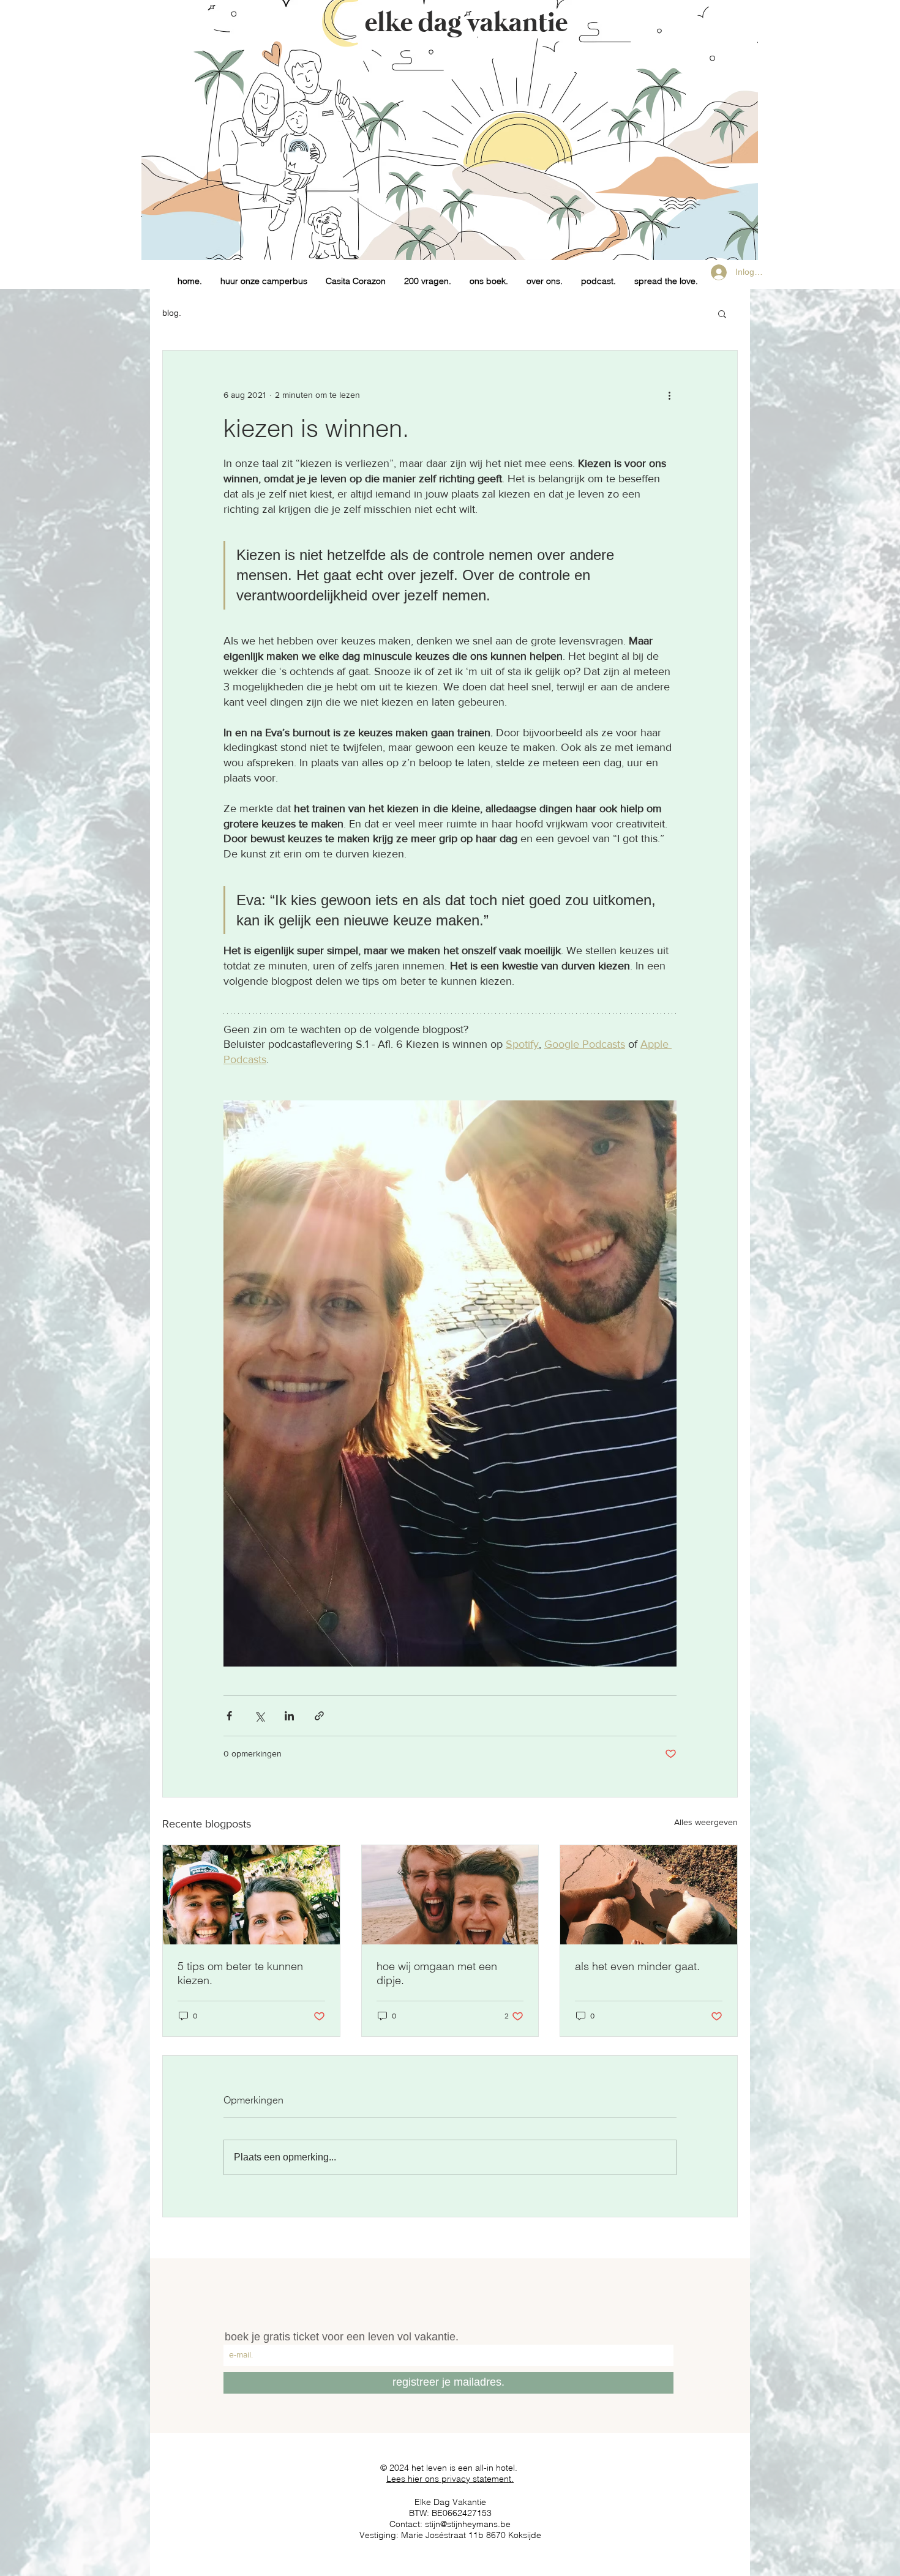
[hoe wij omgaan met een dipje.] (450, 1895)
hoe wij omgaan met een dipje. (437, 1973)
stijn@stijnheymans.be (468, 2524)
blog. (172, 313)
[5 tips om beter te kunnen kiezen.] (251, 1895)
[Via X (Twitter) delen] (259, 1716)
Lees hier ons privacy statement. (450, 2479)
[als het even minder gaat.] (649, 1895)
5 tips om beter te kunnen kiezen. (240, 1973)
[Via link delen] (319, 1716)
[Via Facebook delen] (229, 1716)
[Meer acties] (669, 395)
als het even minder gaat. (637, 1966)
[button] (722, 313)
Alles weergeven (706, 1822)
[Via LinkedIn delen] (289, 1716)
